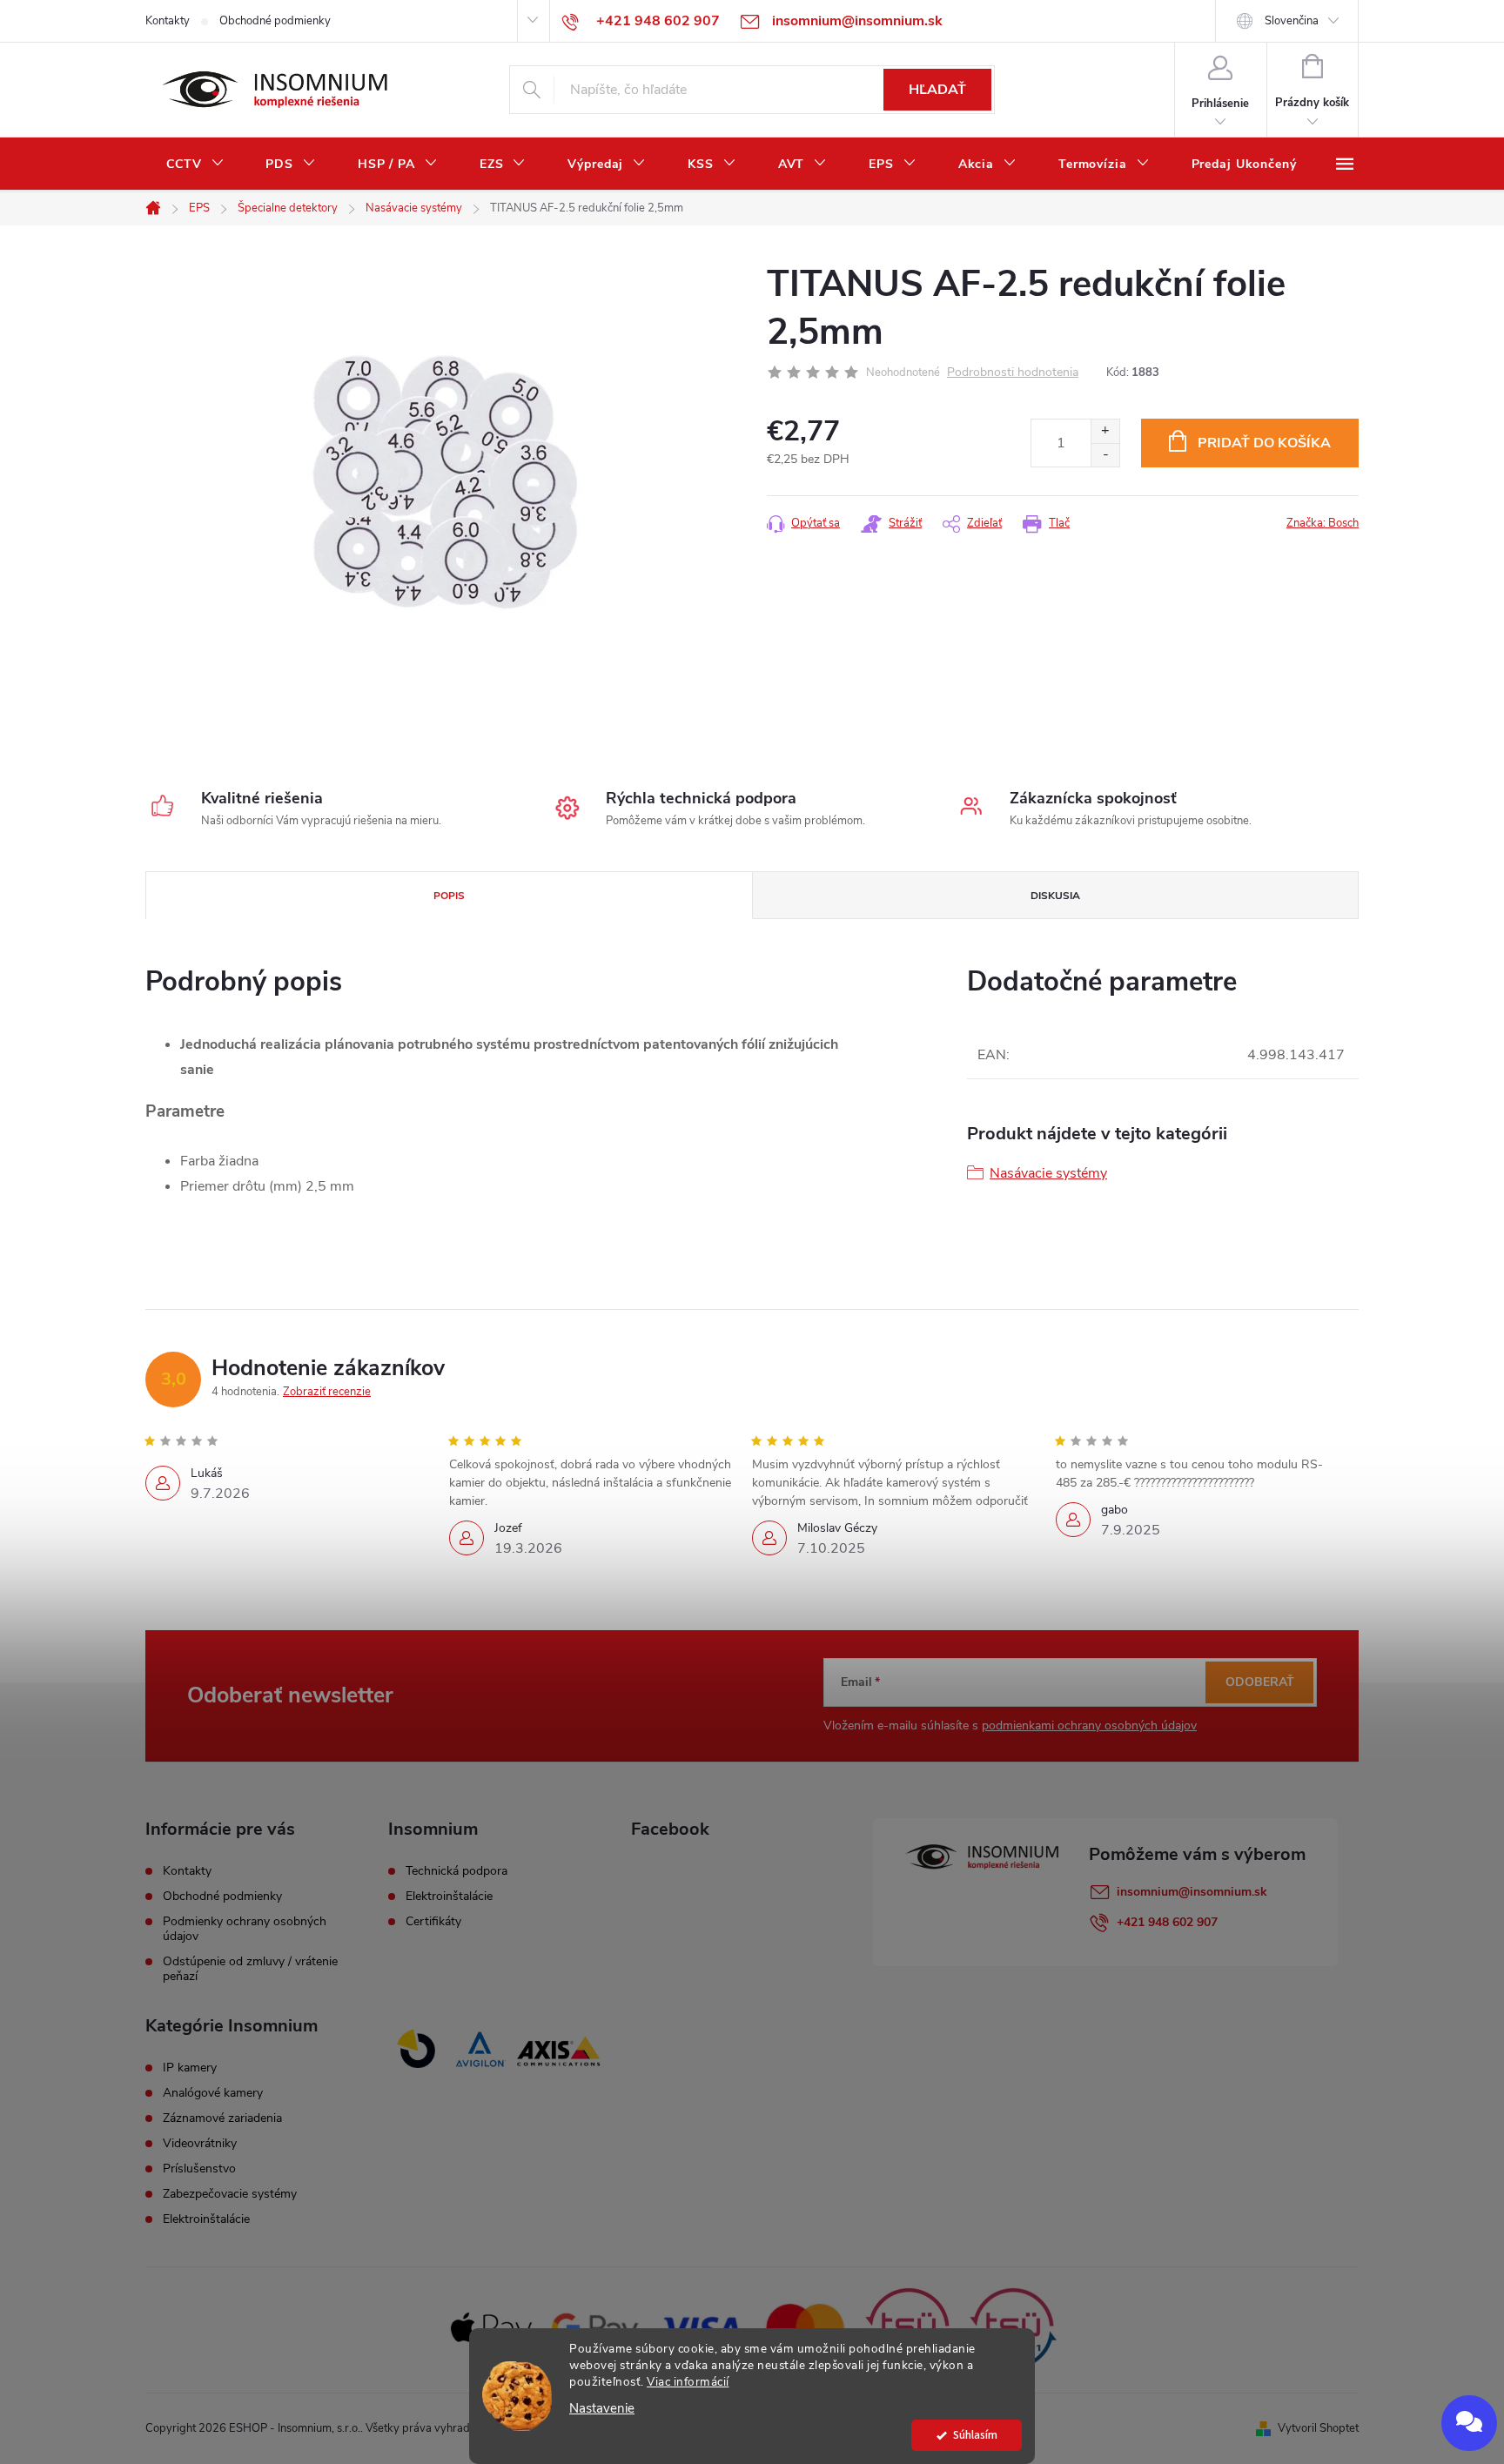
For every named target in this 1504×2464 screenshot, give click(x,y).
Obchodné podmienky (275, 21)
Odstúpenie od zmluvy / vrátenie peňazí (250, 1969)
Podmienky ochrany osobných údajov (245, 1929)
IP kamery (190, 2068)
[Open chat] (1469, 2423)
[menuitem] (195, 164)
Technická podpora (457, 1871)
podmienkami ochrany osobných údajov (1089, 1725)
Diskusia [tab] (1055, 896)
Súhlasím (975, 2435)
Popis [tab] (449, 896)
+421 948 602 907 (1167, 1922)
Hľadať (937, 90)
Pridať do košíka (1264, 443)
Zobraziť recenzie (327, 1392)
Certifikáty (433, 1922)
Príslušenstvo (199, 2169)
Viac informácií (688, 2382)
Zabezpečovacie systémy (230, 2194)
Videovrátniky (200, 2144)
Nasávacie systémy (1048, 1173)
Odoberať (1260, 1682)
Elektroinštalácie (449, 1897)
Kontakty (168, 21)
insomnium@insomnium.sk (1192, 1892)
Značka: (1323, 523)
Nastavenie (602, 2409)
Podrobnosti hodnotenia (1013, 373)
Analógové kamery (213, 2093)
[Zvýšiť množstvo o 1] (1105, 431)
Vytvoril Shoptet (1318, 2428)
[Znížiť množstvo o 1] (1105, 455)
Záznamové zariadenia (222, 2118)
